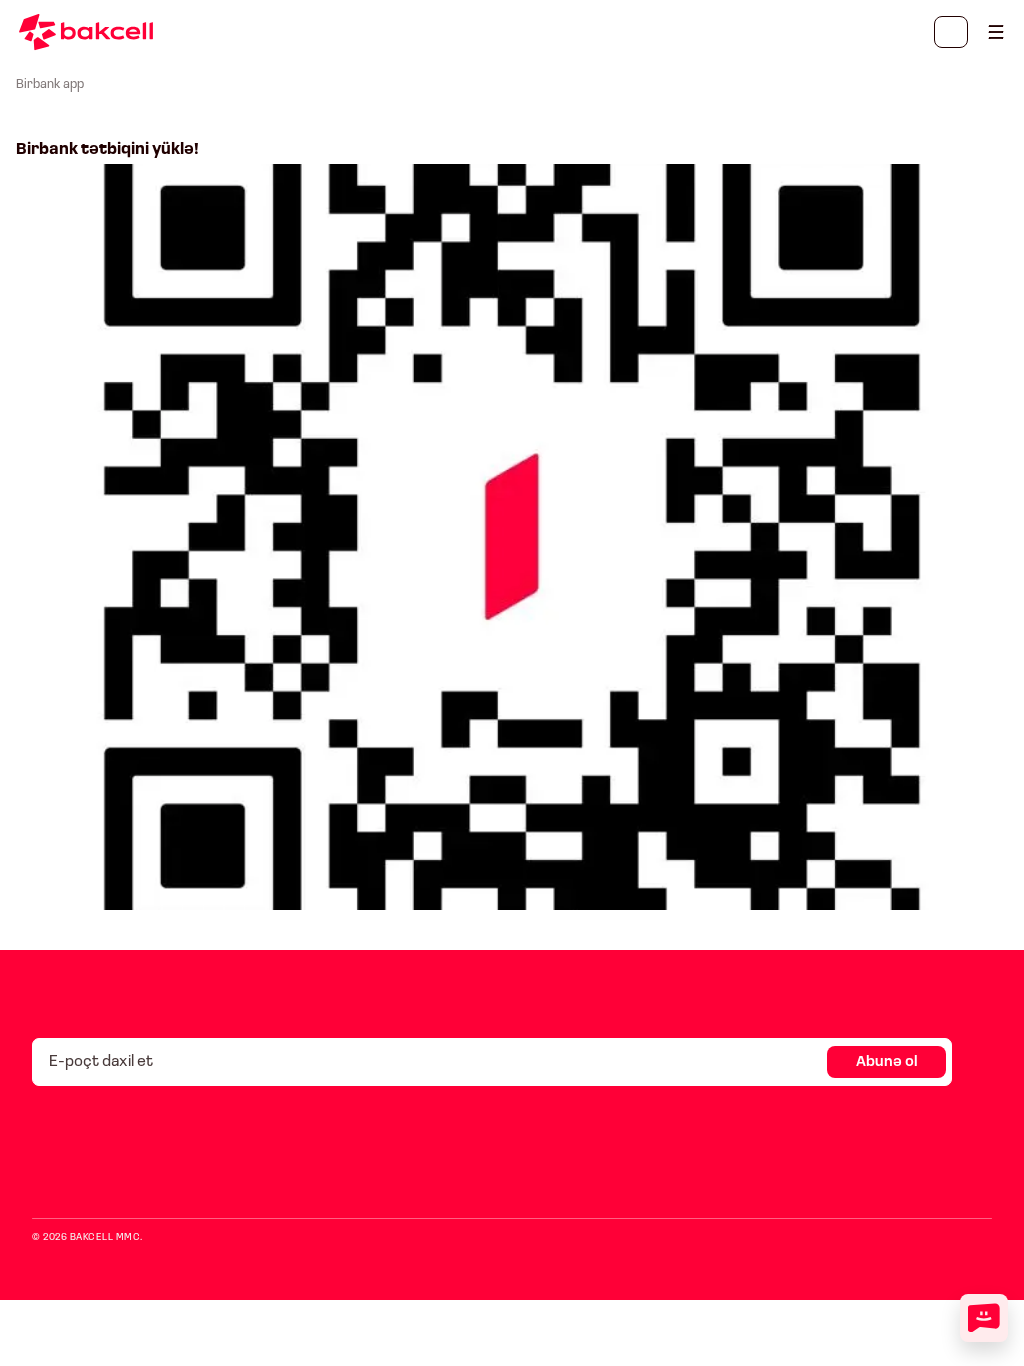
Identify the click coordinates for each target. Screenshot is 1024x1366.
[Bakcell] (996, 32)
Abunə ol (887, 1062)
